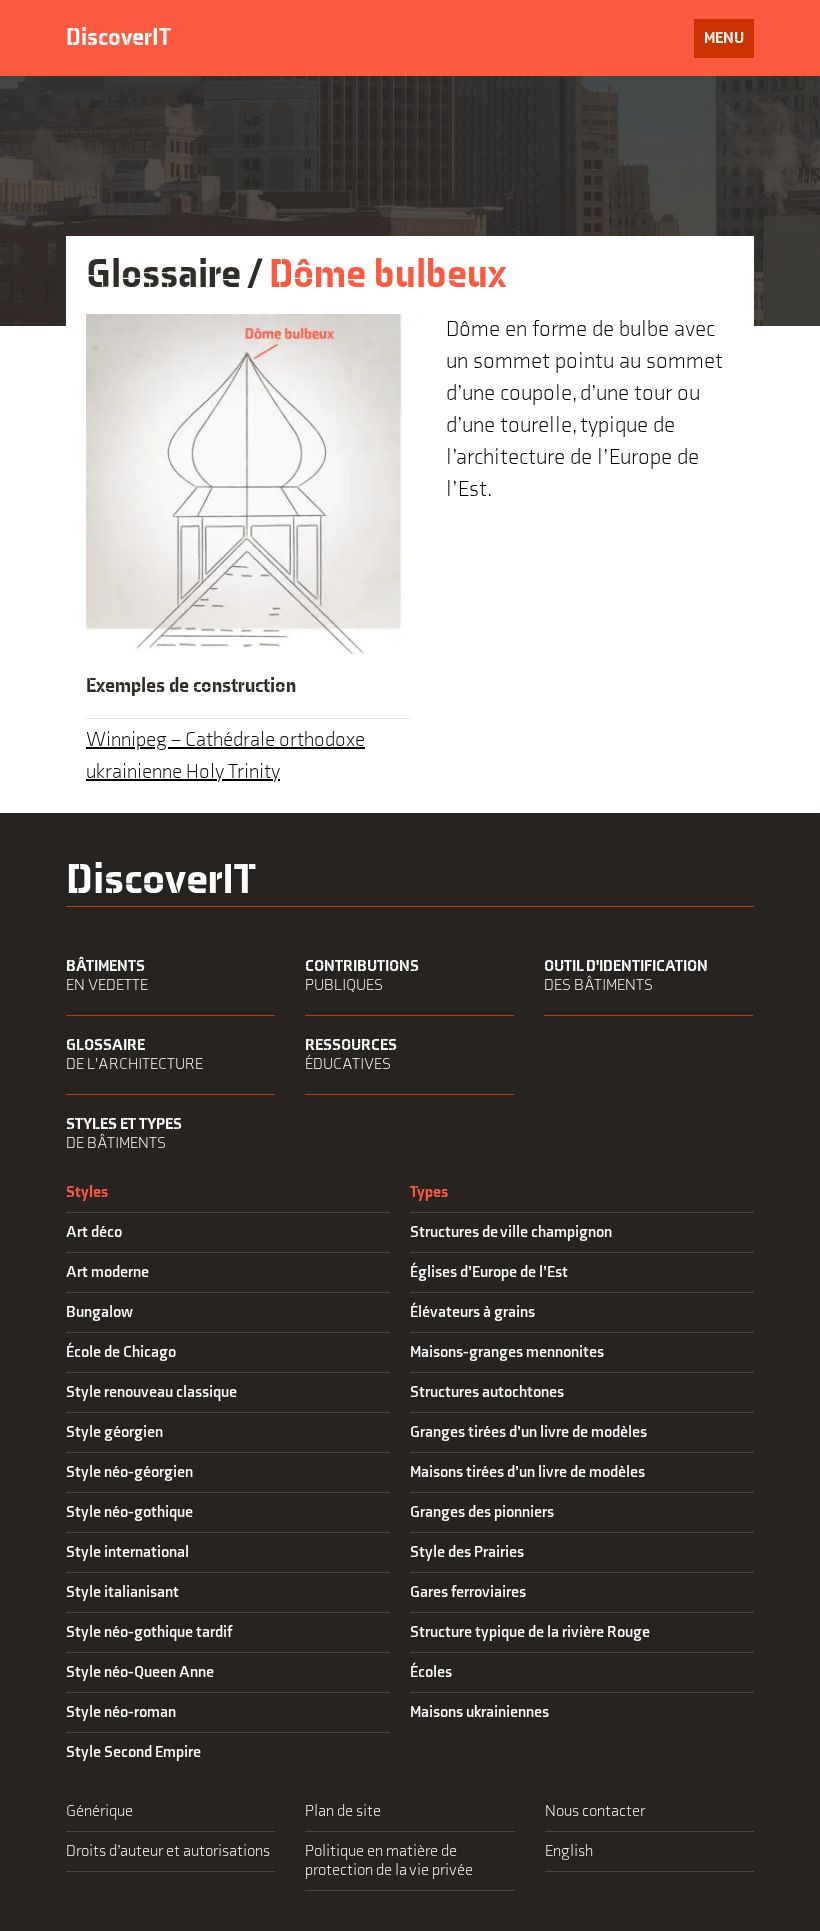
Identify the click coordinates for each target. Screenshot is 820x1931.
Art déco (94, 1232)
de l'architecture (134, 1055)
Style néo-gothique (129, 1512)
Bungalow (99, 1312)
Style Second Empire (133, 1752)
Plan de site (343, 1811)
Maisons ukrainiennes (479, 1712)
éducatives (351, 1055)
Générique (99, 1811)
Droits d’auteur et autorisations (168, 1851)
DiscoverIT (118, 37)
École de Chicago (121, 1352)
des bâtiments (626, 976)
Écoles (431, 1672)
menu (728, 43)
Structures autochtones (487, 1392)
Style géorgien (114, 1432)
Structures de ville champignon (511, 1232)
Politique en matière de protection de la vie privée (389, 1861)
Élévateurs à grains (472, 1312)
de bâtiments (124, 1134)
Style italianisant (122, 1592)
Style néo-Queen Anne (140, 1672)
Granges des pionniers (482, 1512)
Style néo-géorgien (129, 1472)
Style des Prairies (467, 1552)
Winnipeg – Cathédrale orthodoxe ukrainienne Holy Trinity (225, 756)
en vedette (107, 976)
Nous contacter (595, 1811)
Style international (127, 1552)
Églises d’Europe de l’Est (489, 1272)
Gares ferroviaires (468, 1592)
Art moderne (107, 1272)
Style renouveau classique (151, 1392)
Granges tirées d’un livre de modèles (528, 1432)
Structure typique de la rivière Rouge (530, 1632)
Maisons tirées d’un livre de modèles (527, 1472)
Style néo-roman (121, 1712)
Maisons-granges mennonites (507, 1352)
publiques (362, 976)
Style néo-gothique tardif (149, 1632)
